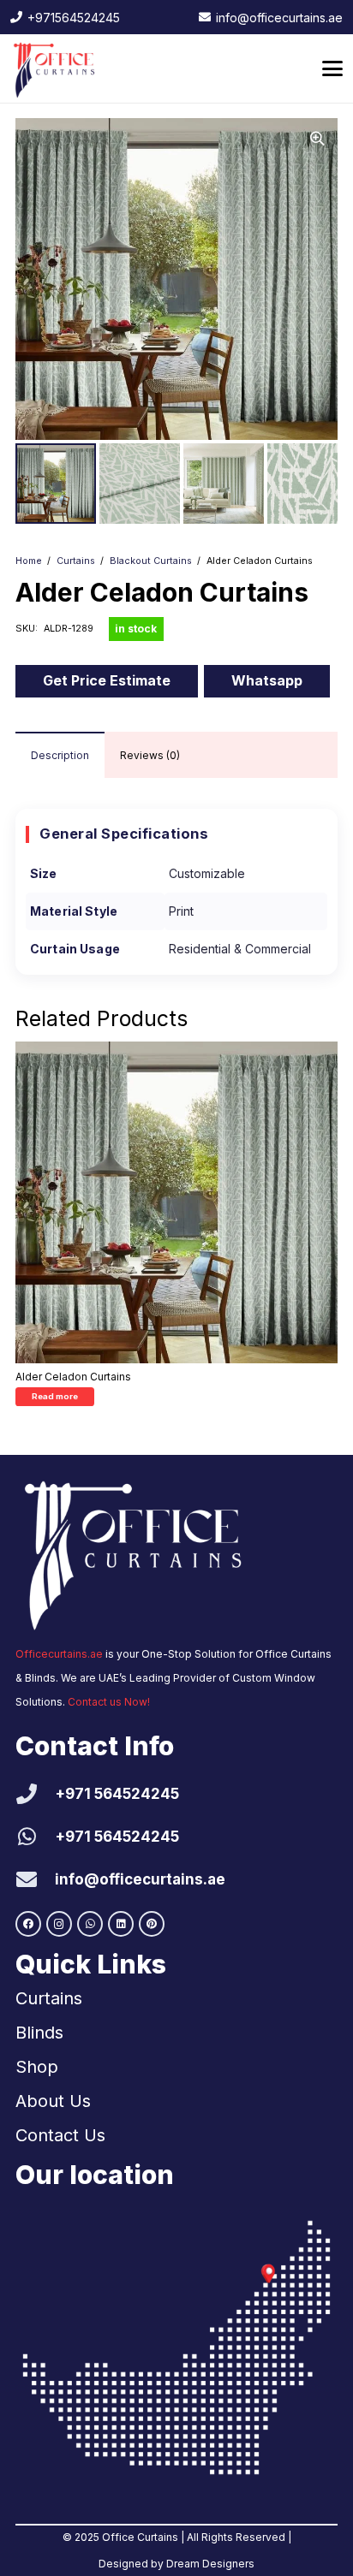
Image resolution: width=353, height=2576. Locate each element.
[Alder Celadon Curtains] (176, 1202)
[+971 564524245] (35, 1794)
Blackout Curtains (151, 561)
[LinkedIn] (121, 1924)
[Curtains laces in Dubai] (176, 2347)
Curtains (76, 561)
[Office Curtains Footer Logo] (144, 1551)
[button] (332, 68)
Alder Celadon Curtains (73, 1377)
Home (29, 561)
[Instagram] (59, 1924)
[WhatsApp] (90, 1924)
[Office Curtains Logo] (58, 68)
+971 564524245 (117, 1794)
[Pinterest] (152, 1924)
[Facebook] (28, 1924)
